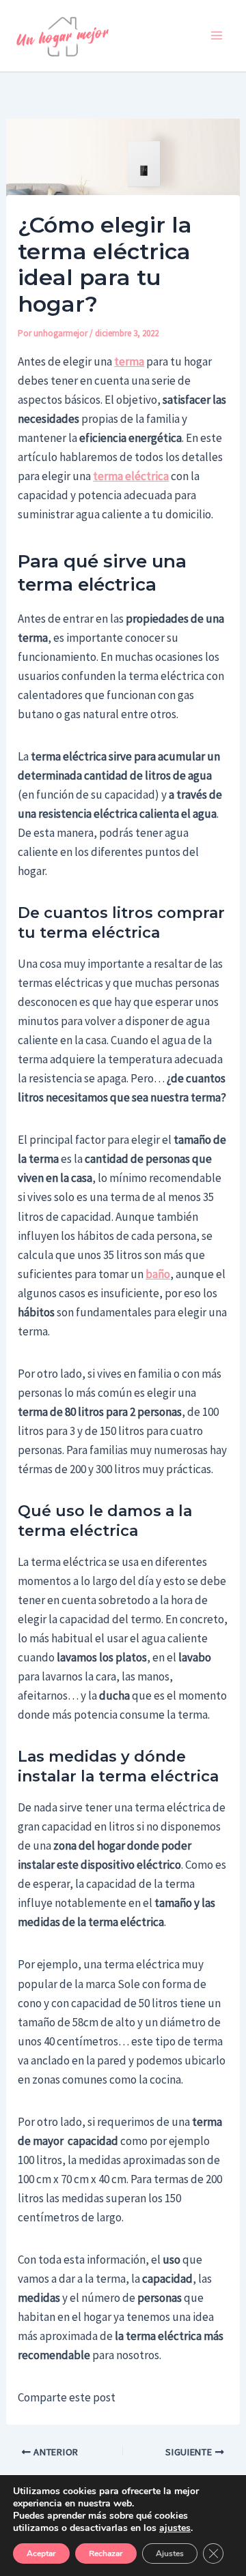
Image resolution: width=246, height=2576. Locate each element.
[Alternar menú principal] (217, 36)
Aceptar (41, 2553)
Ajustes (170, 2553)
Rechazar (106, 2553)
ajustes (175, 2528)
